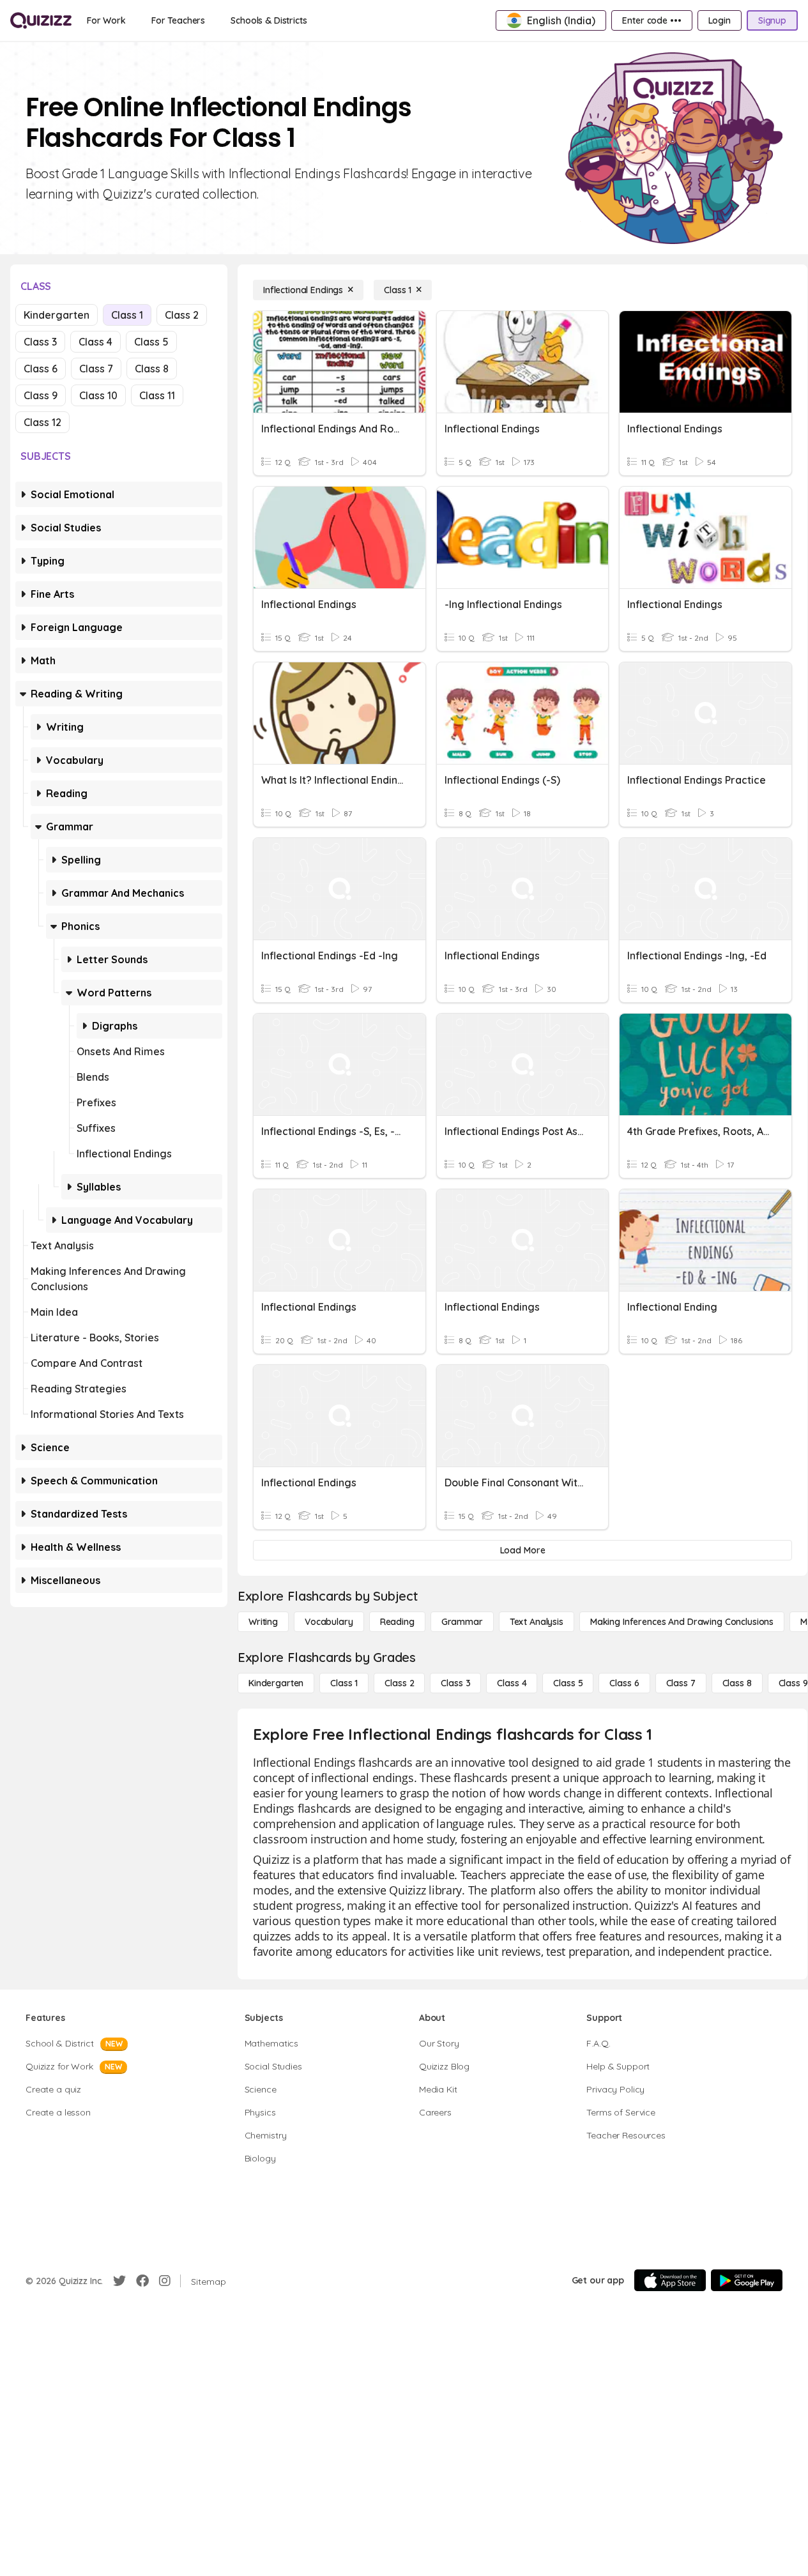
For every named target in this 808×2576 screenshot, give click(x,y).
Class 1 (127, 315)
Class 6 (41, 369)
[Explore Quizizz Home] (41, 20)
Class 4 (95, 342)
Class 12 (42, 422)
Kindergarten (57, 315)
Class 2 (182, 315)
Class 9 (41, 395)
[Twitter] (119, 2281)
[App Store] (670, 2280)
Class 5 (151, 342)
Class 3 (40, 342)
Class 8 (152, 369)
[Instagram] (165, 2281)
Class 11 (157, 395)
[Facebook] (142, 2281)
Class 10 (98, 395)
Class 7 (96, 369)
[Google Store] (747, 2280)
